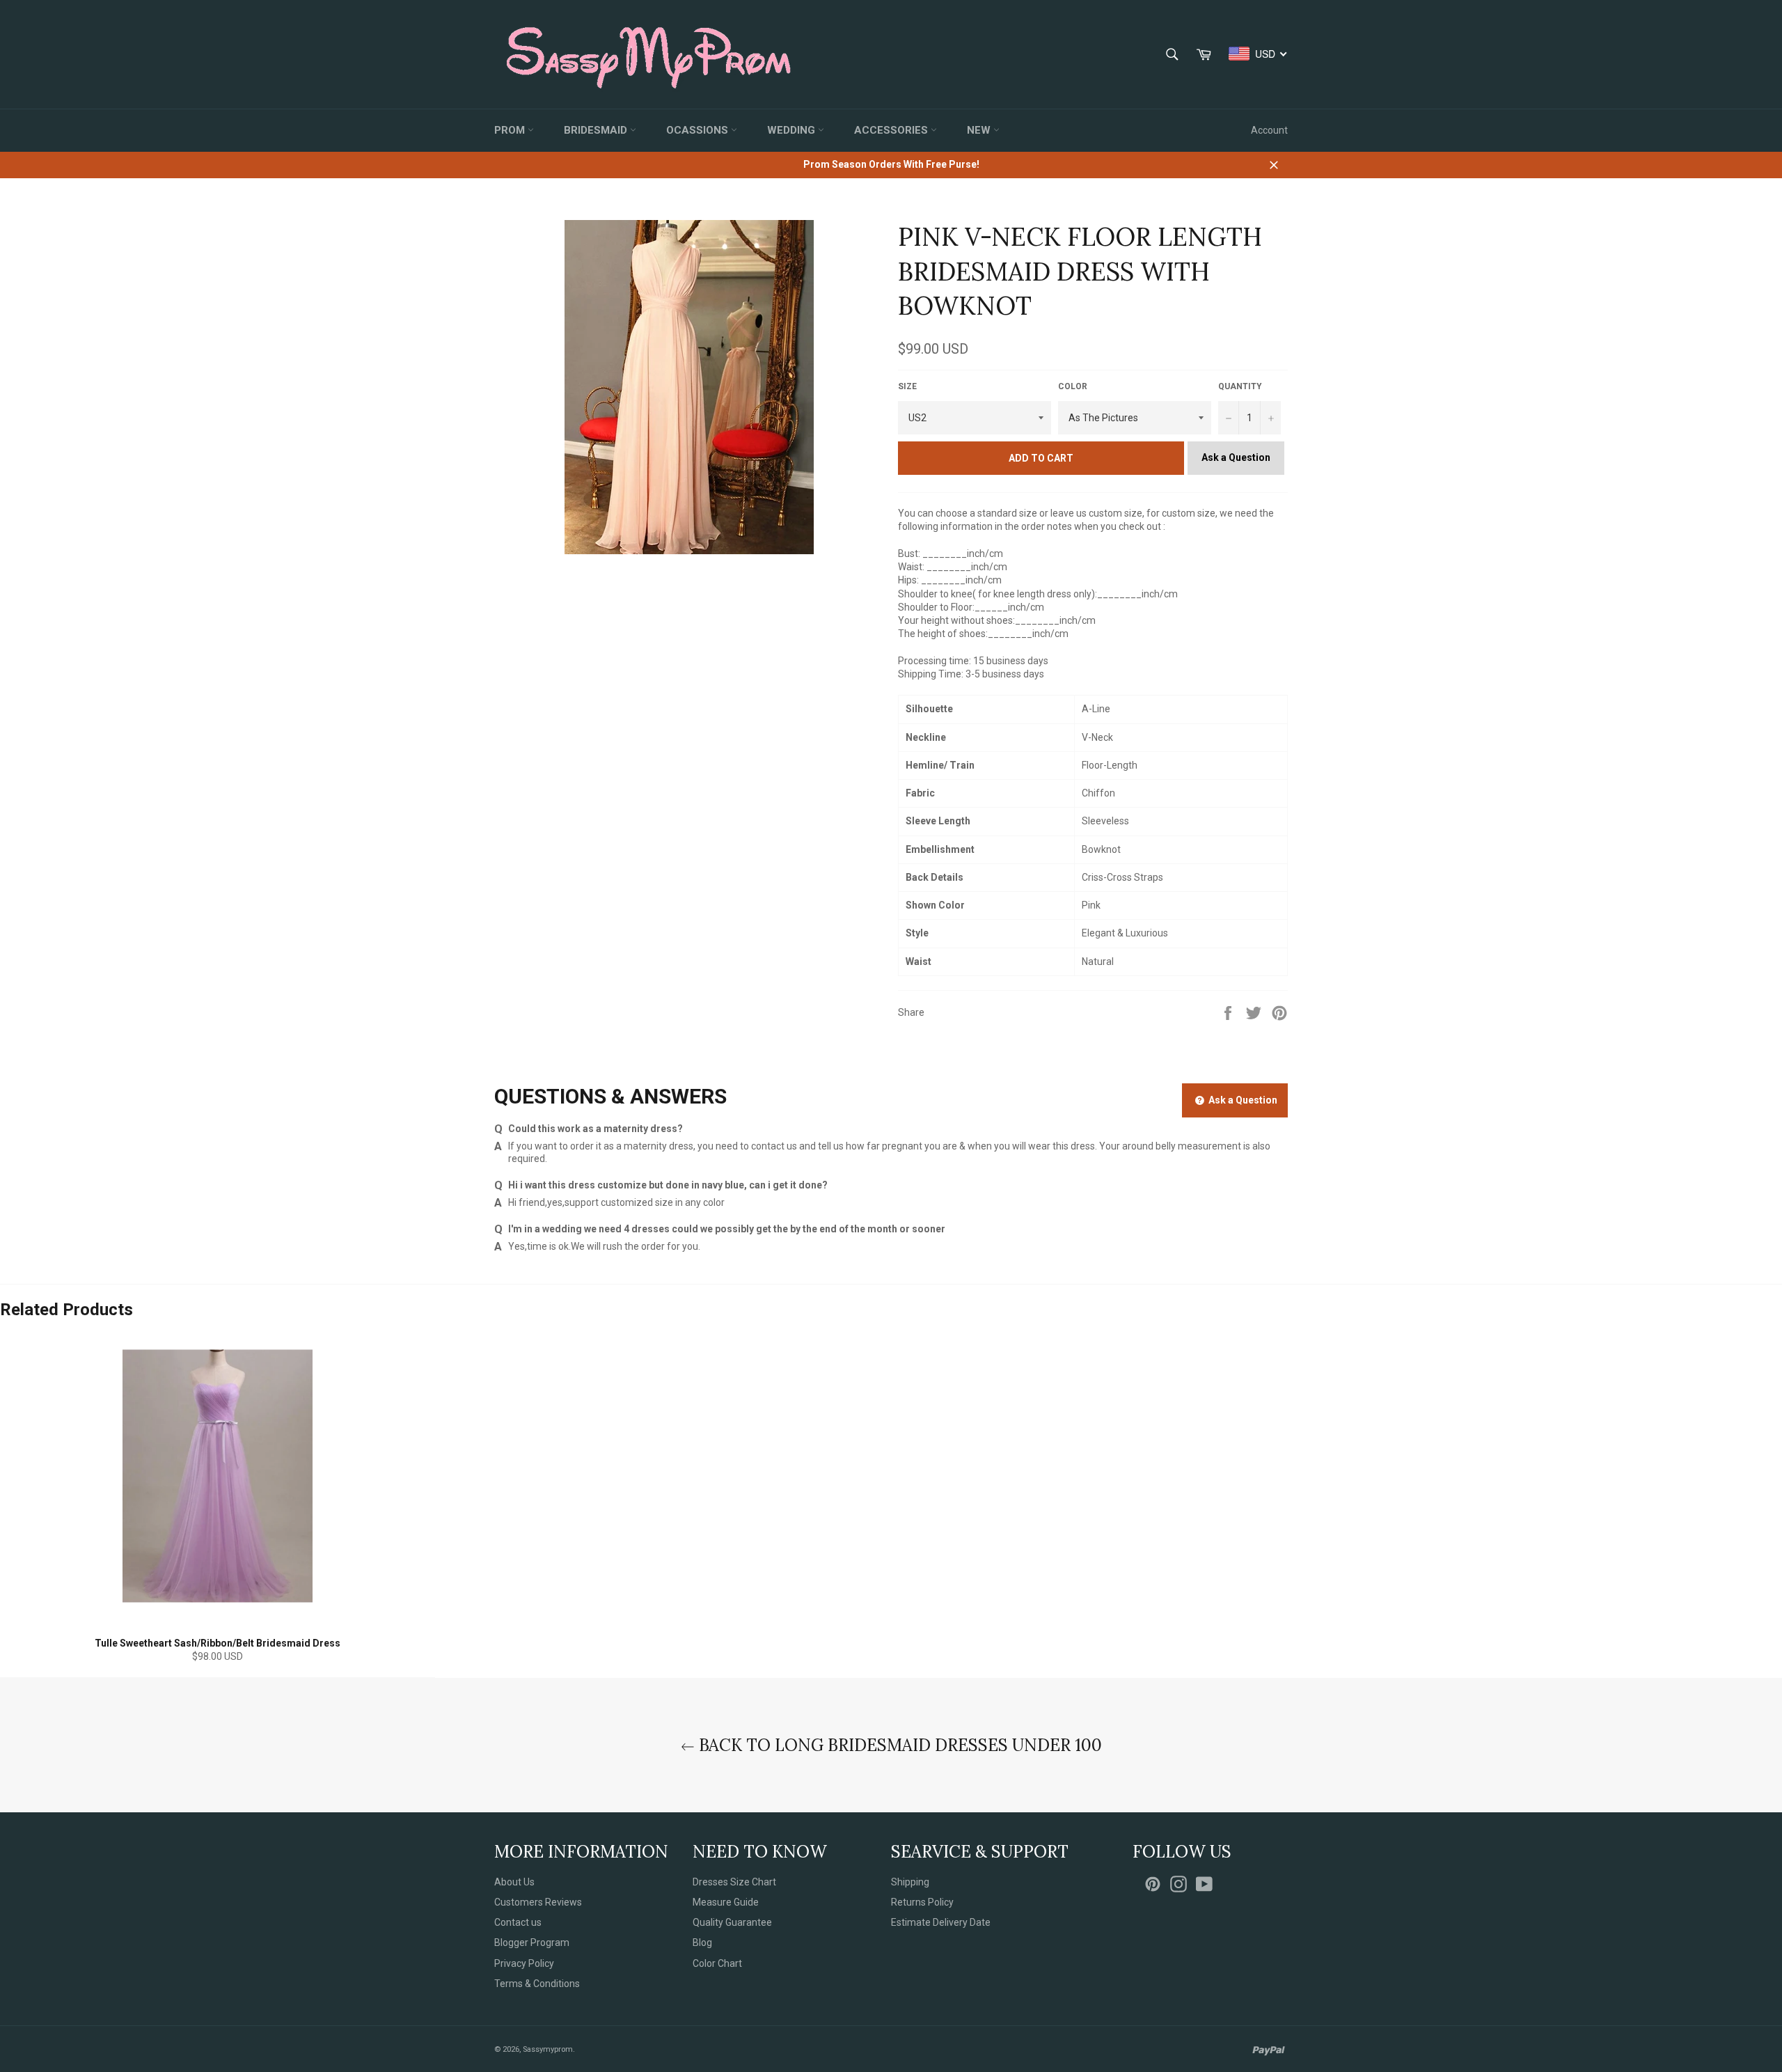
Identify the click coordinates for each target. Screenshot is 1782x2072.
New (980, 130)
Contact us (518, 1922)
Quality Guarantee (732, 1922)
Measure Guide (726, 1902)
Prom (511, 130)
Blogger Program (532, 1943)
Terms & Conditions (537, 1984)
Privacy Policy (524, 1963)
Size (907, 386)
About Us (514, 1882)
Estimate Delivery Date (941, 1922)
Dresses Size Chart (734, 1882)
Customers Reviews (538, 1902)
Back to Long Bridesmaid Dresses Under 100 (898, 1745)
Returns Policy (922, 1902)
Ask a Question (1236, 457)
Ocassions (699, 130)
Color (1073, 386)
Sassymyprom (548, 2049)
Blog (702, 1943)
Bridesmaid (597, 130)
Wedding (793, 130)
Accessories (892, 130)
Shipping (910, 1882)
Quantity (1240, 386)
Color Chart (717, 1963)
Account (1269, 130)
